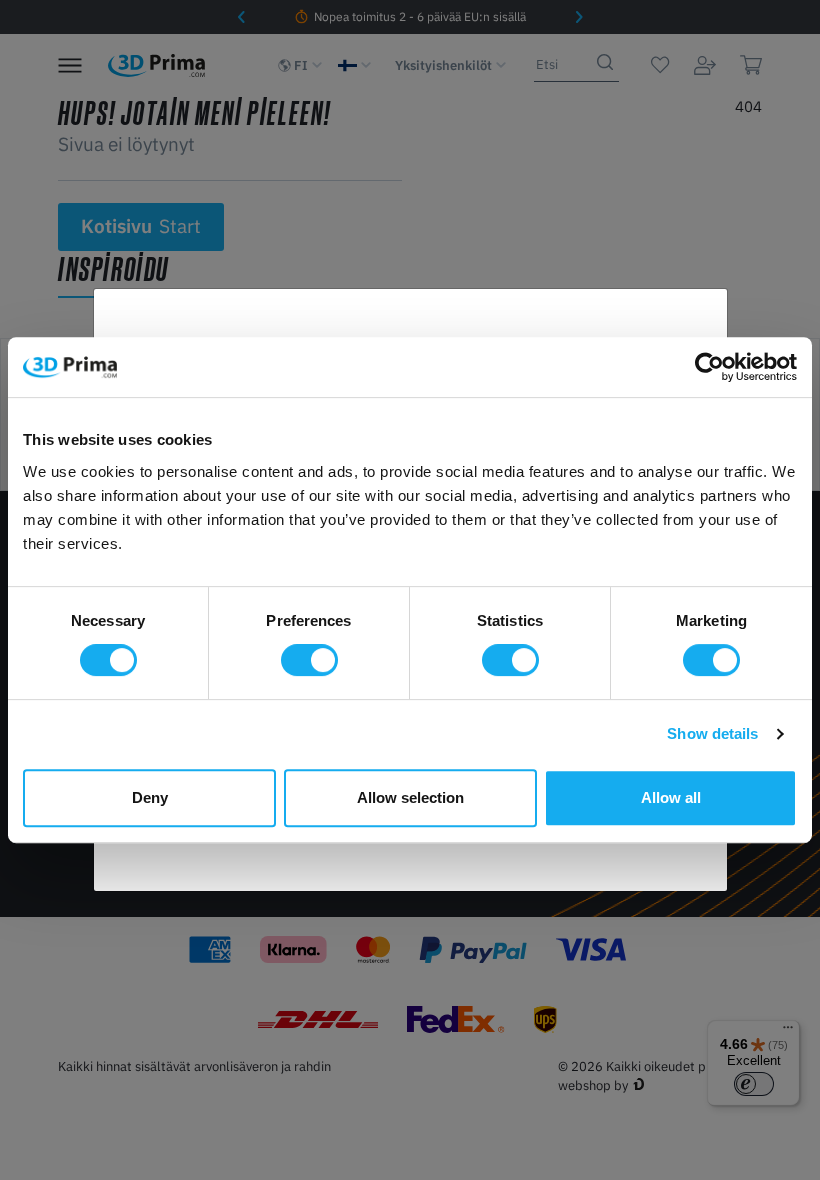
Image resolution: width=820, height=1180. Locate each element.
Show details (712, 733)
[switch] (309, 660)
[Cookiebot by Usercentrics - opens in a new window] (709, 367)
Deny (150, 797)
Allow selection (410, 797)
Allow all (671, 797)
